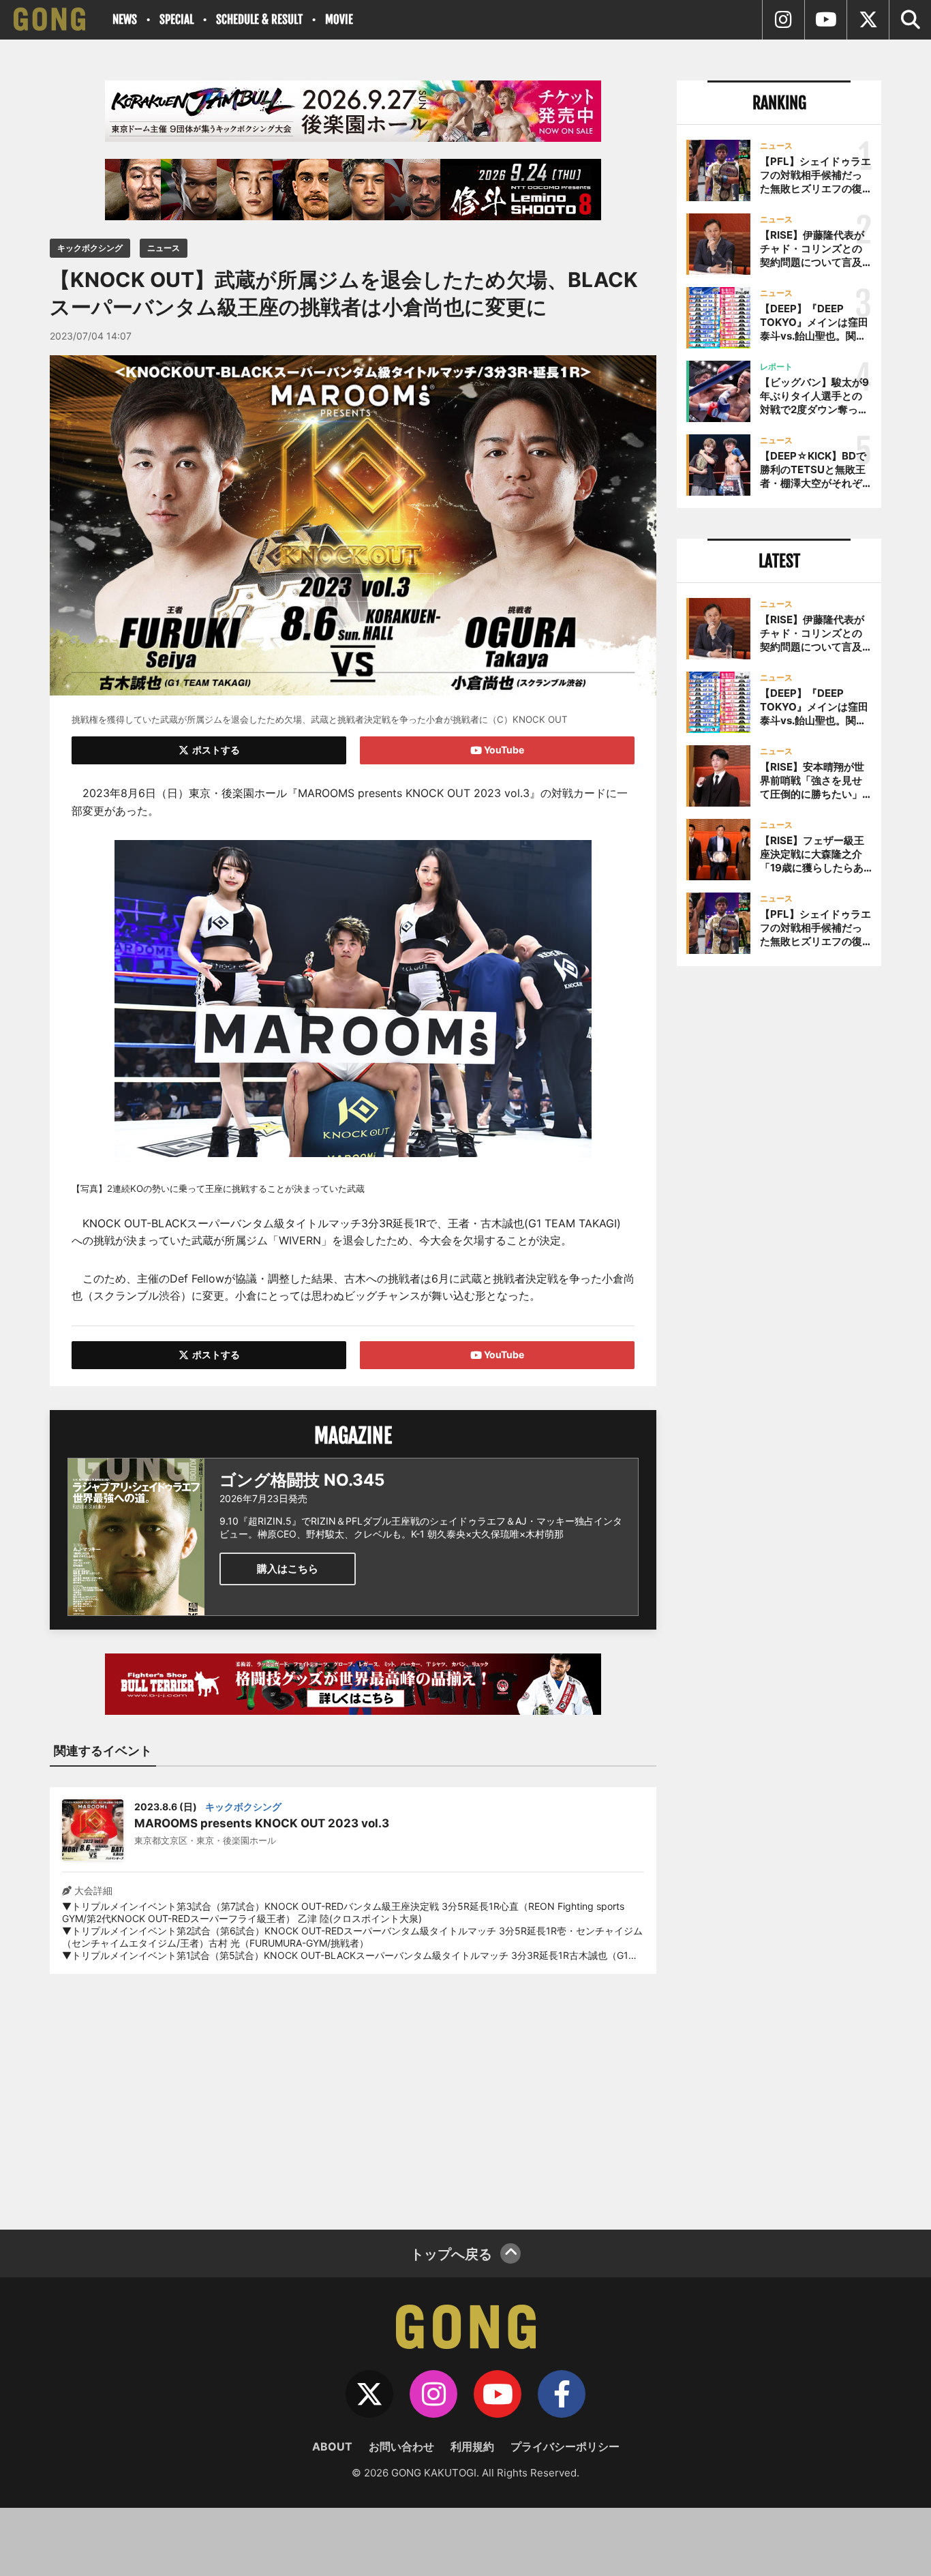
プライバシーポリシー (565, 2446)
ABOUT (332, 2446)
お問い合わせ (401, 2446)
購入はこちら (288, 1569)
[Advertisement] (353, 2093)
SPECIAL (177, 19)
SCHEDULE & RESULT (259, 19)
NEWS (125, 19)
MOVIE (339, 19)
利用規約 (472, 2446)
